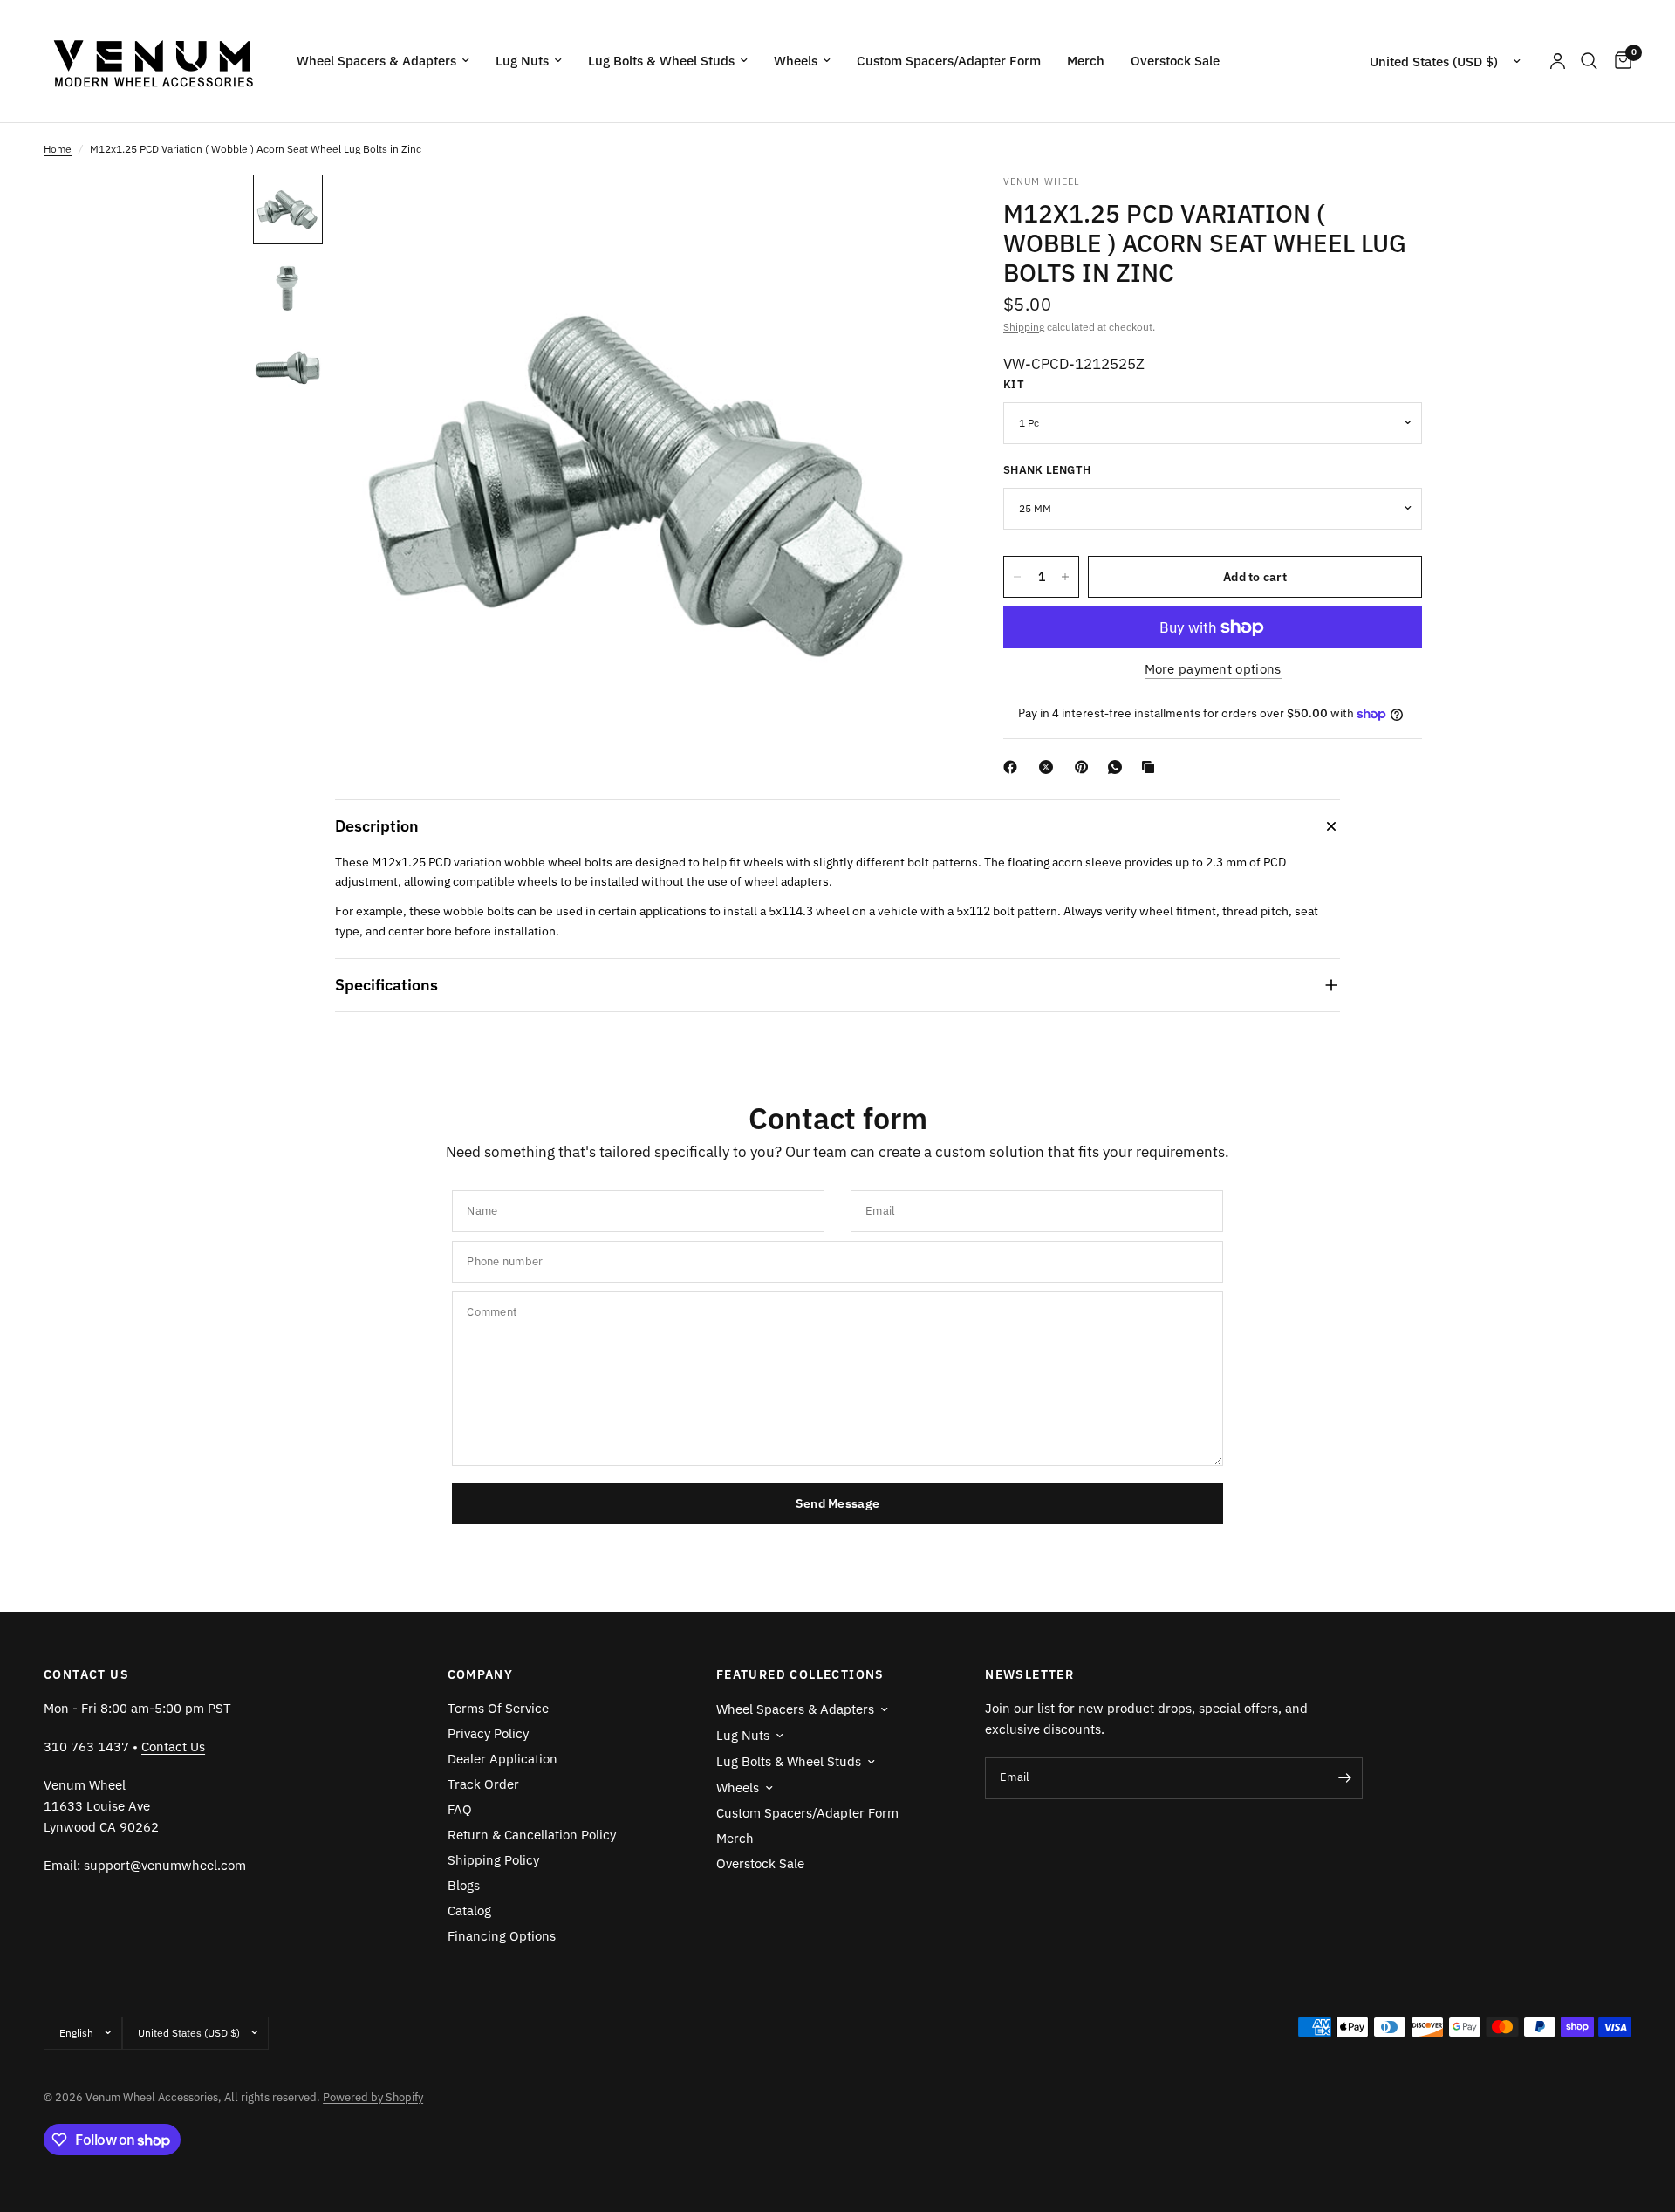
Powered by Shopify (373, 2097)
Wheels (796, 61)
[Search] (1589, 61)
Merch (1086, 61)
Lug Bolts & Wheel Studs (661, 61)
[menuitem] (383, 61)
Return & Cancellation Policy (532, 1835)
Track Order (483, 1784)
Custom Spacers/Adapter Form (949, 61)
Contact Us (173, 1746)
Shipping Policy (493, 1860)
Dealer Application (502, 1759)
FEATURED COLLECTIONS (800, 1674)
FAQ (460, 1809)
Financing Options (502, 1936)
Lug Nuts (522, 61)
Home (58, 149)
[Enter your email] (1345, 1778)
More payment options (1213, 669)
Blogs (464, 1885)
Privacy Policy (488, 1733)
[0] (1619, 61)
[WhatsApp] (1118, 767)
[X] (1049, 767)
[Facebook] (1014, 767)
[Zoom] (914, 211)
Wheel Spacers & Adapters (376, 61)
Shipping (1024, 327)
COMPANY (481, 1674)
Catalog (469, 1911)
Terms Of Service (498, 1708)
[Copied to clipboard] (1152, 767)
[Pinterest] (1085, 767)
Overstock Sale (1175, 61)
